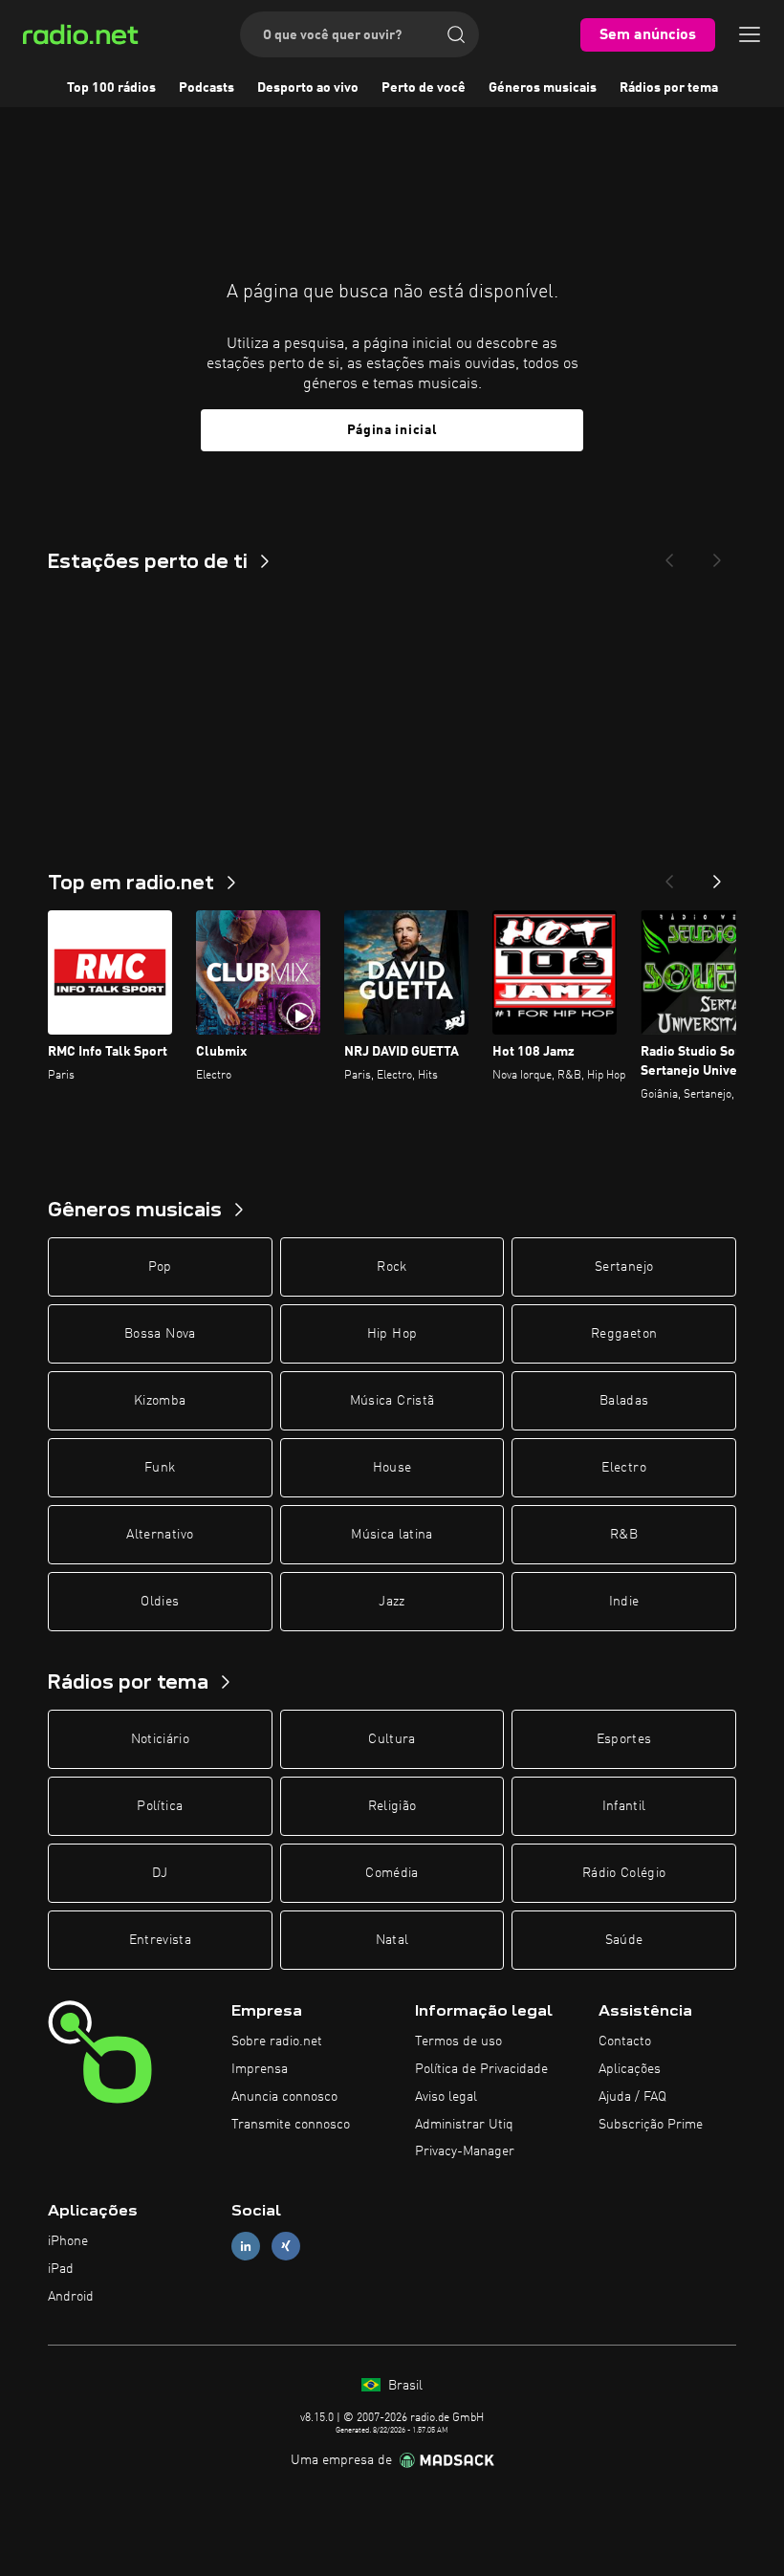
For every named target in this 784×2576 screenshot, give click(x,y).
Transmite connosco (291, 2125)
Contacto (625, 2041)
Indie (624, 1602)
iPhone (68, 2241)
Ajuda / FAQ (632, 2097)
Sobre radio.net (277, 2041)
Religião (392, 1806)
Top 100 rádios (111, 88)
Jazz (392, 1602)
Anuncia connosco (284, 2097)
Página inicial (392, 430)
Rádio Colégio (624, 1873)
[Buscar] (456, 34)
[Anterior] (669, 876)
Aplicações (630, 2069)
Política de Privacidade (481, 2069)
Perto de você (424, 88)
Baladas (624, 1401)
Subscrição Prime (651, 2125)
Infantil (624, 1806)
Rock (392, 1267)
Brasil (403, 2386)
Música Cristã (392, 1401)
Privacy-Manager (465, 2151)
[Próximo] (717, 876)
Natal (392, 1940)
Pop (160, 1267)
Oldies (160, 1602)
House (392, 1468)
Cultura (392, 1739)
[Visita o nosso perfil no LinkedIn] (246, 2247)
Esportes (624, 1739)
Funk (160, 1468)
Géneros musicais (543, 88)
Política (160, 1806)
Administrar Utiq (464, 2125)
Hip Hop (392, 1334)
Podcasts (207, 88)
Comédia (392, 1873)
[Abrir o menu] (750, 34)
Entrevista (161, 1940)
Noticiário (161, 1739)
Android (71, 2297)
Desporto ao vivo (308, 88)
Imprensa (260, 2069)
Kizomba (160, 1401)
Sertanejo (624, 1267)
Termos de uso (458, 2041)
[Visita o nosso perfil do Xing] (286, 2247)
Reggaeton (624, 1334)
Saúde (624, 1940)
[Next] (717, 555)
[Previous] (669, 555)
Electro (623, 1468)
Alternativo (160, 1535)
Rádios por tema (669, 88)
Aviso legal (446, 2097)
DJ (160, 1873)
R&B (624, 1535)
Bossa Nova (160, 1334)
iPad (61, 2269)
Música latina (392, 1535)
